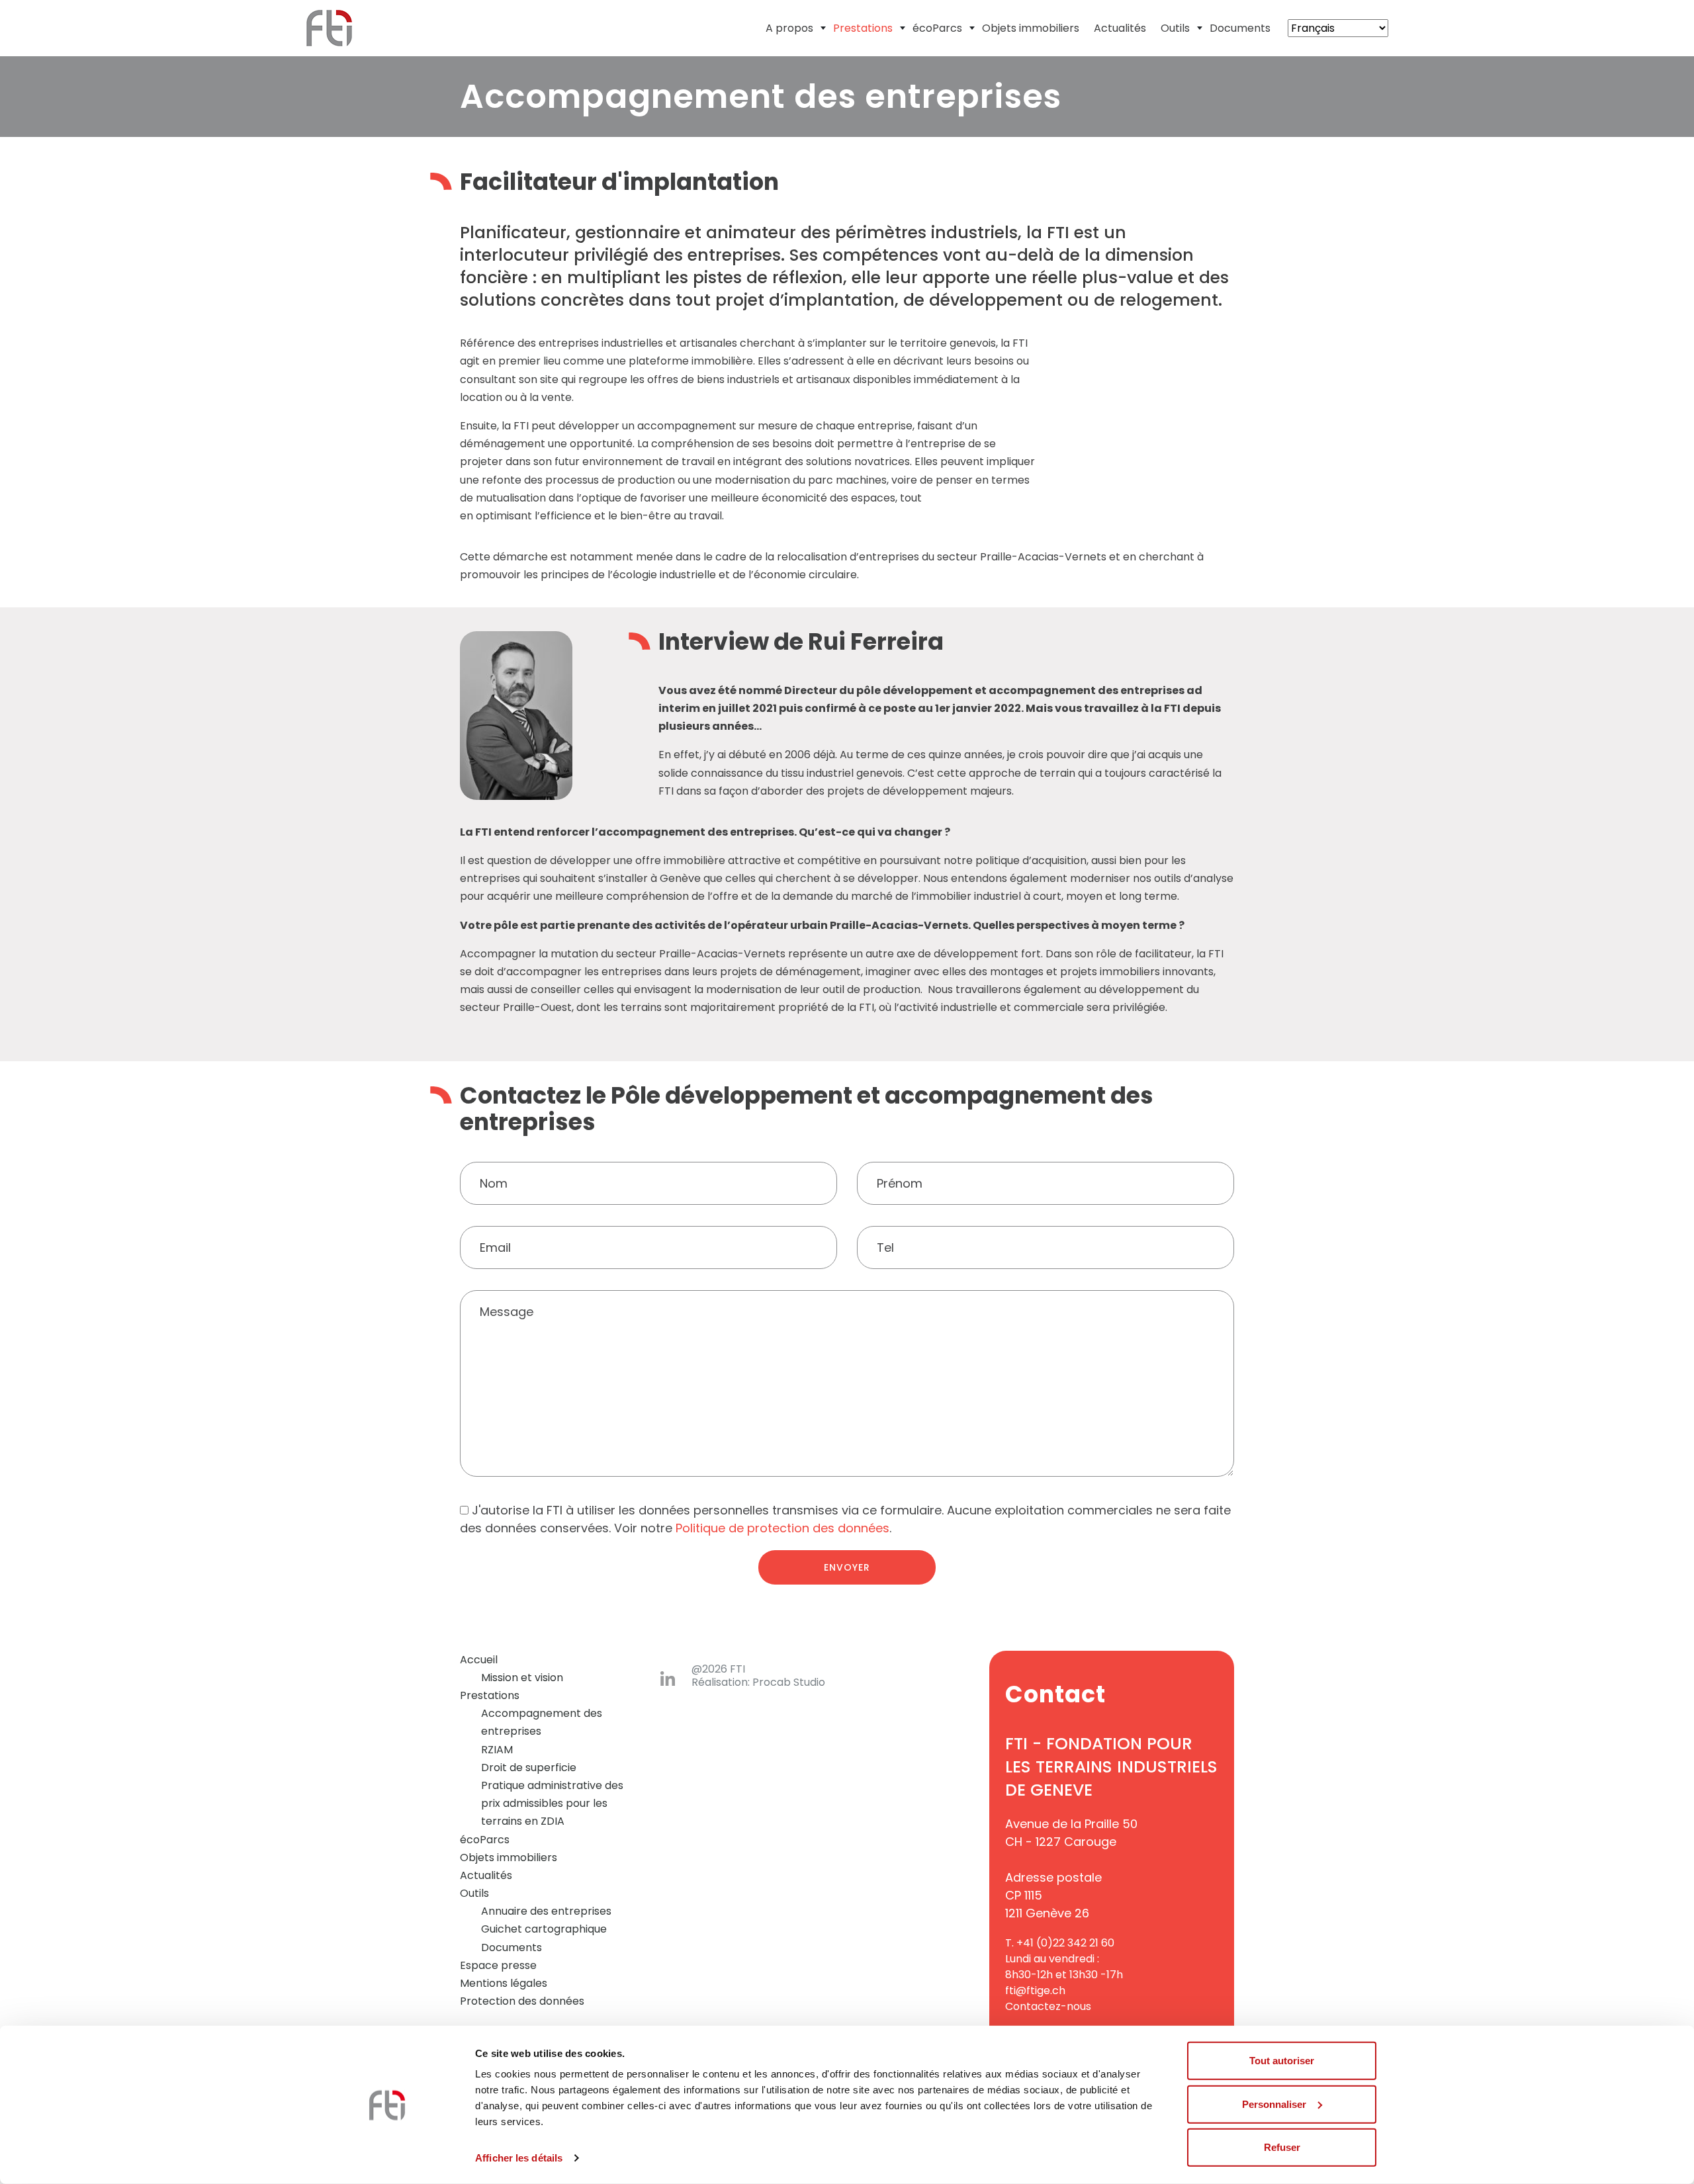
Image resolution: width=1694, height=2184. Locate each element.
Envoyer (847, 1567)
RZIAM (497, 1750)
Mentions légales (504, 1983)
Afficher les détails (519, 2158)
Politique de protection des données (782, 1528)
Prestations (863, 28)
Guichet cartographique (544, 1929)
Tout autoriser (1282, 2061)
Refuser (1282, 2147)
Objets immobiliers (1031, 28)
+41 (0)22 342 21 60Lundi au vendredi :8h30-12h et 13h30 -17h (1064, 1959)
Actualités (1120, 28)
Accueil (479, 1660)
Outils (1175, 28)
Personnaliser (1274, 2104)
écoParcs (937, 28)
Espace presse (498, 1965)
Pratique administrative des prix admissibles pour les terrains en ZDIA (552, 1803)
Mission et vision (522, 1678)
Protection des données (522, 2001)
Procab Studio (789, 1682)
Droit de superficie (529, 1768)
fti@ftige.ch (1035, 1990)
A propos (789, 28)
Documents (1240, 28)
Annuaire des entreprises (546, 1911)
